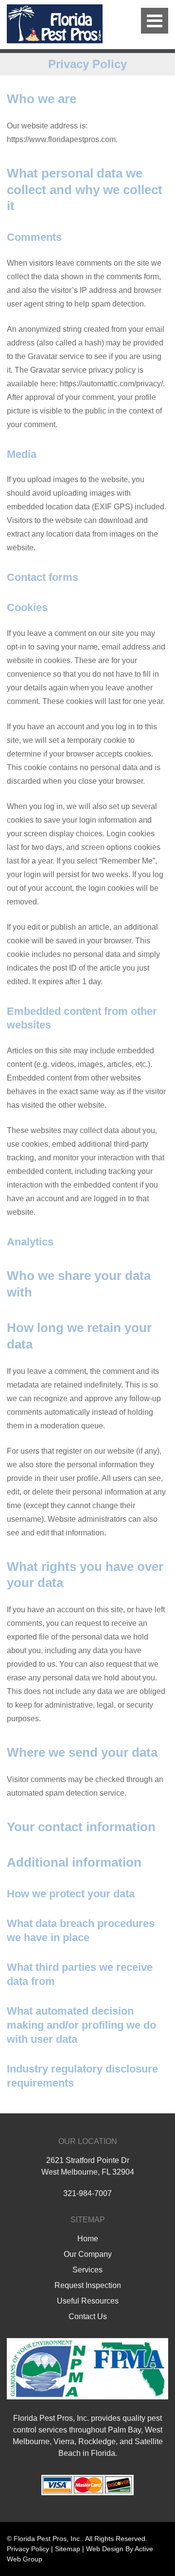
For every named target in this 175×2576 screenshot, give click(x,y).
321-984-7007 (87, 2193)
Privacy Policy (28, 2549)
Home (88, 2239)
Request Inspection (88, 2285)
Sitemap (68, 2549)
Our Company (88, 2254)
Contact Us (88, 2316)
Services (87, 2270)
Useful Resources (88, 2301)
